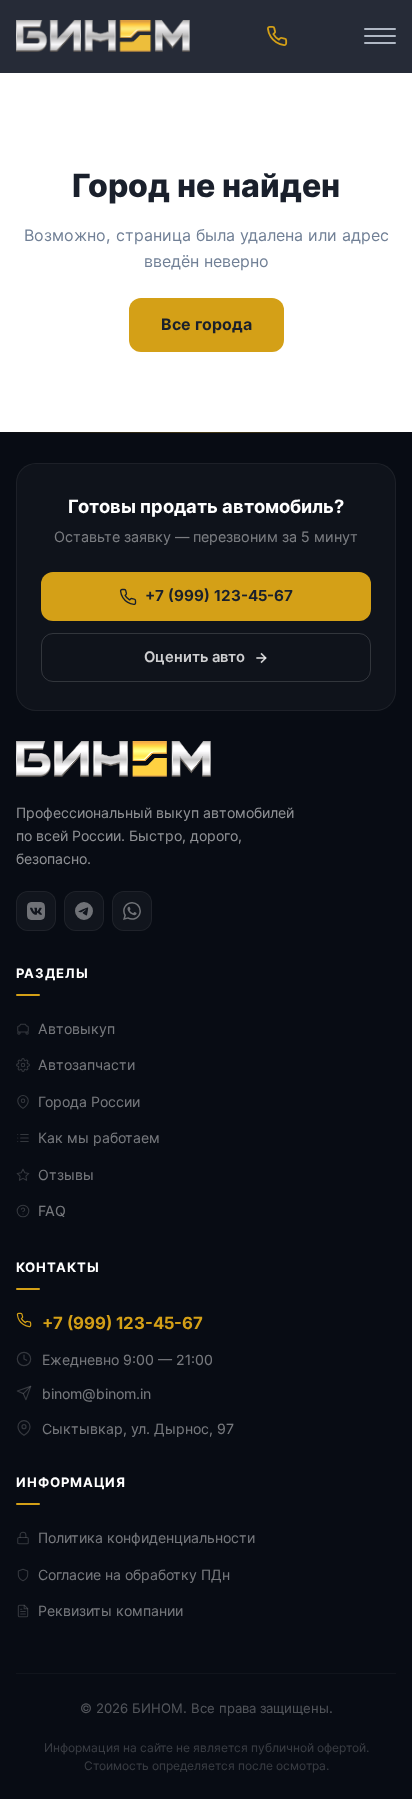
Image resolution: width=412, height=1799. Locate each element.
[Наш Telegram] (84, 911)
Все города (206, 324)
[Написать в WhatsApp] (132, 911)
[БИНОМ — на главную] (113, 759)
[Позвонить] (277, 36)
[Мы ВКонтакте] (36, 911)
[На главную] (103, 36)
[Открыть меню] (380, 36)
